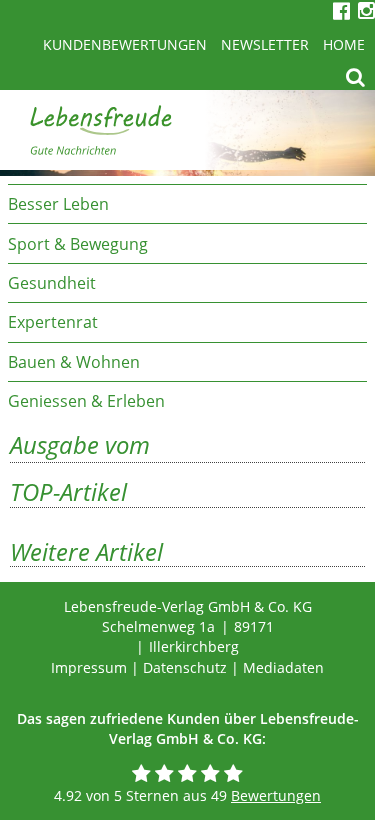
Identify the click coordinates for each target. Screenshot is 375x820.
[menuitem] (187, 203)
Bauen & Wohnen (74, 362)
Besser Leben (58, 204)
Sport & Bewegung (78, 244)
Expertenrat (53, 322)
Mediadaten (283, 667)
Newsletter (265, 44)
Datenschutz (185, 667)
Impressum (89, 667)
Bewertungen (276, 795)
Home (344, 44)
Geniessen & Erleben (86, 401)
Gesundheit (52, 283)
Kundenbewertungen (125, 44)
